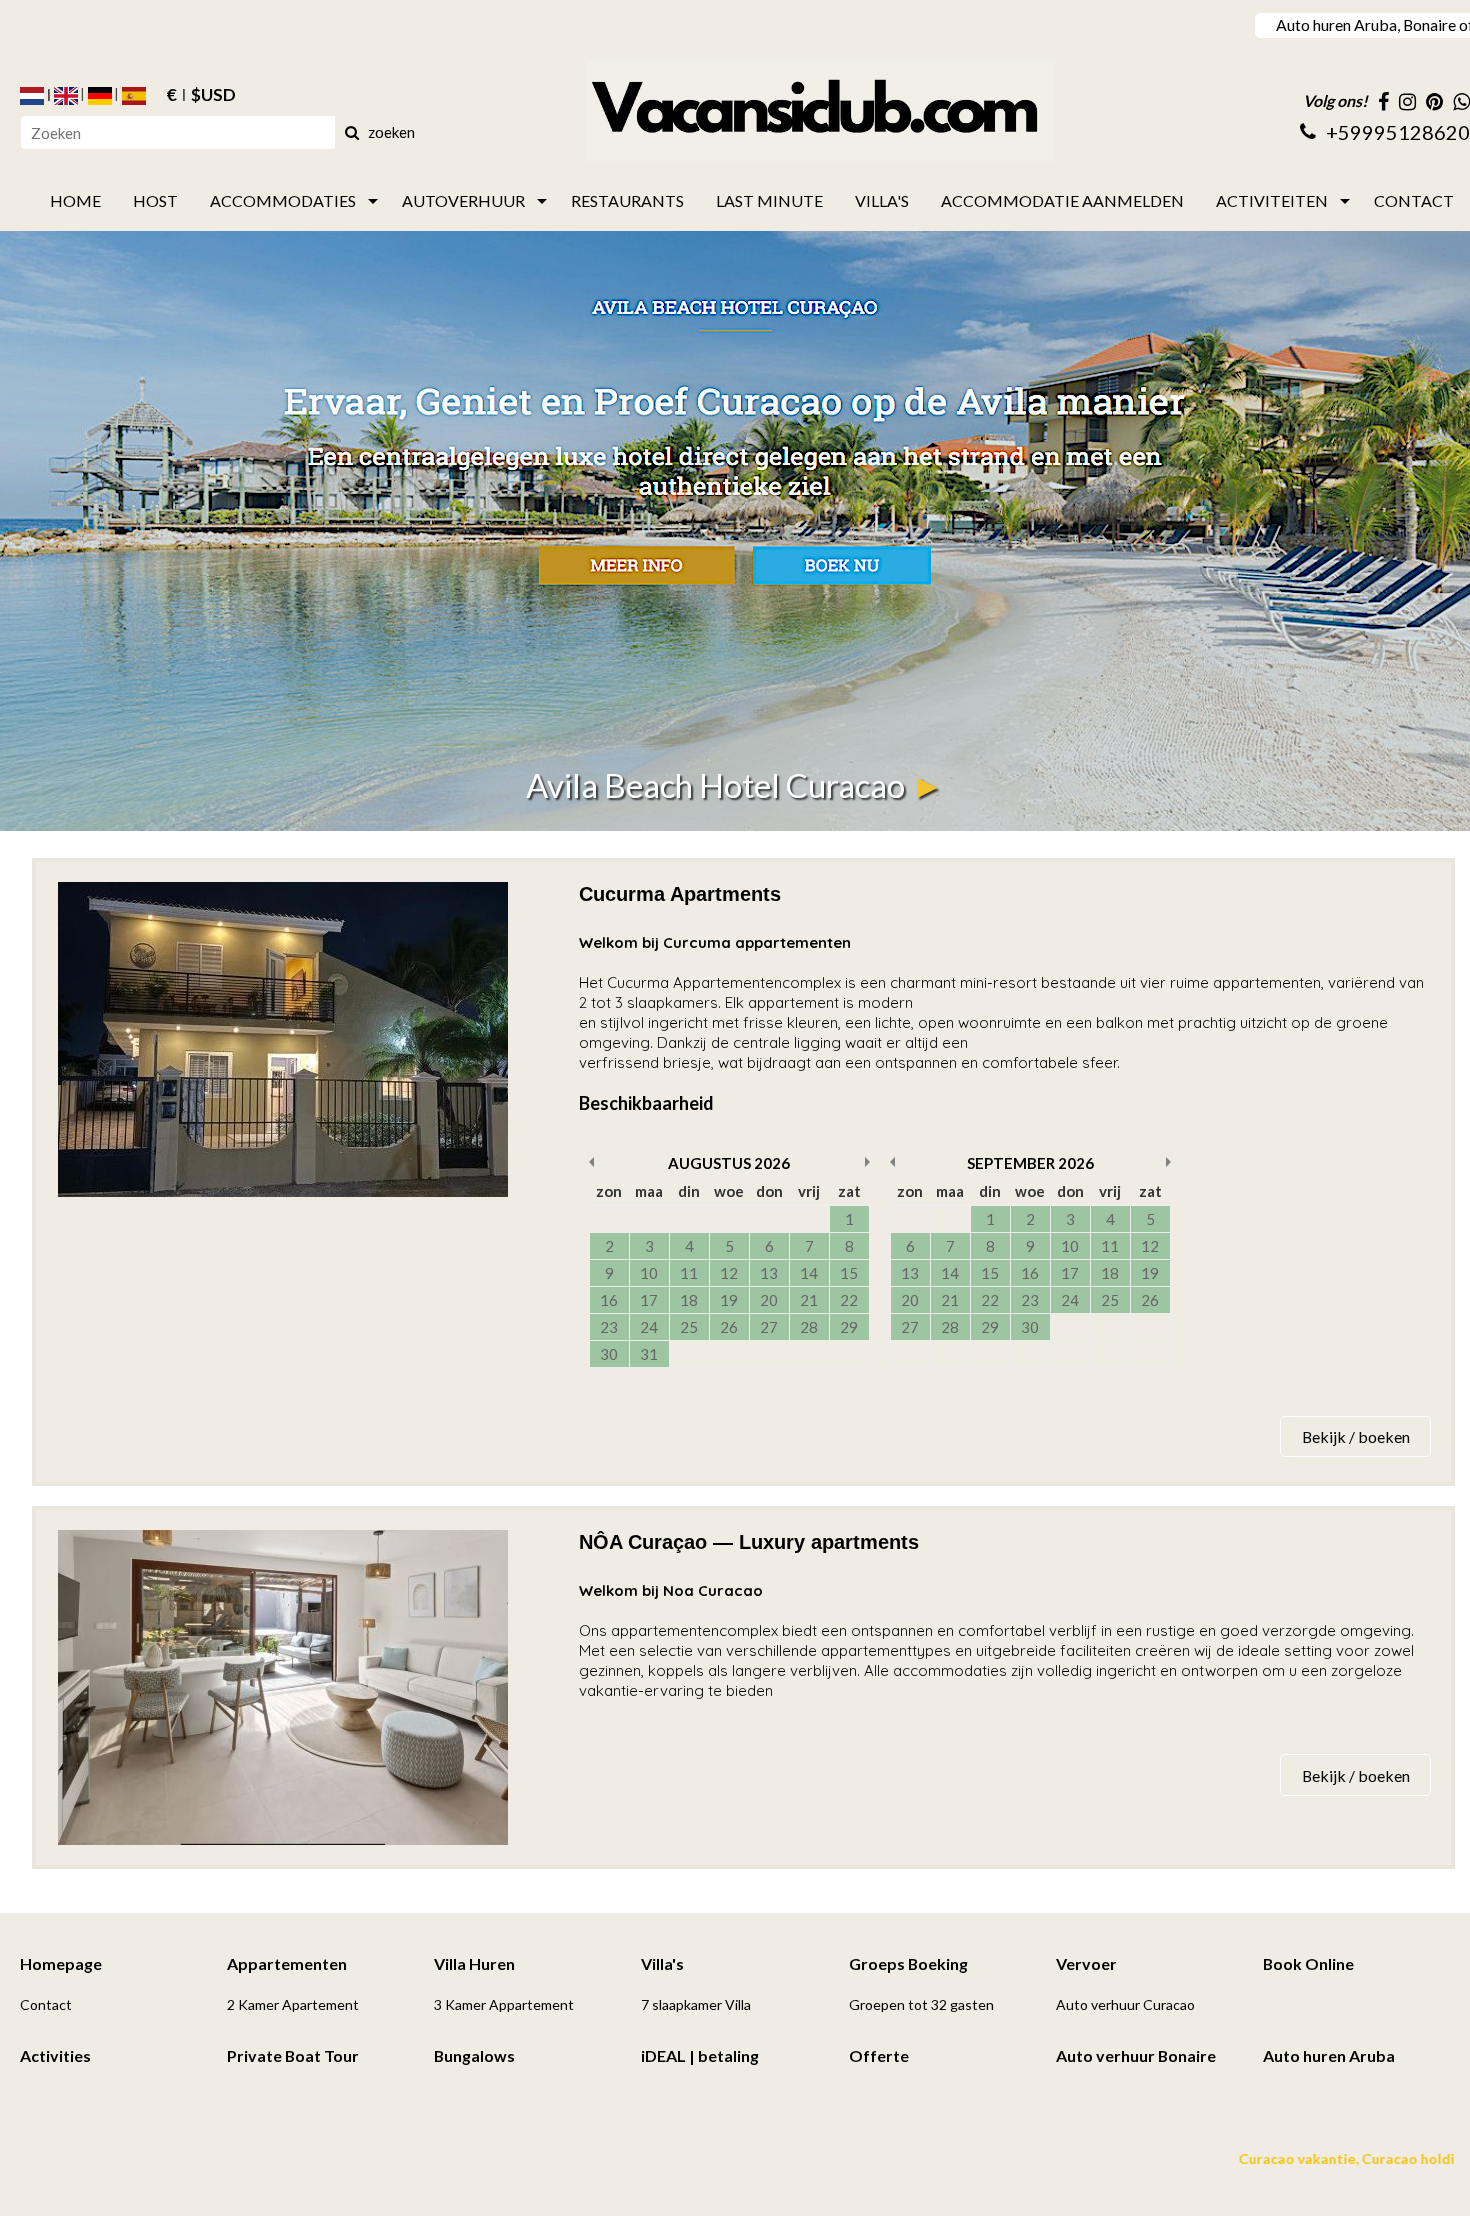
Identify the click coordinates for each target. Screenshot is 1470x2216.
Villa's (662, 1963)
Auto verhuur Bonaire (1136, 2055)
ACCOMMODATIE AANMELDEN (1062, 200)
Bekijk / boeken (1356, 1436)
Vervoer (1086, 1963)
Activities (55, 2055)
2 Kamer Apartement (293, 2004)
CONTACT (1414, 200)
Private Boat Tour (293, 2055)
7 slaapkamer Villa (696, 2004)
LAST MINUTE (769, 200)
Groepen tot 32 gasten (921, 2004)
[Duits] (100, 96)
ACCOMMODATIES (283, 200)
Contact (46, 2004)
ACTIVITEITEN (1272, 200)
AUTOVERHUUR (463, 200)
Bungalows (474, 2055)
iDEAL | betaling (700, 2055)
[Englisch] (66, 96)
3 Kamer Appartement (504, 2004)
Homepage (61, 1963)
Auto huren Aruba (1329, 2055)
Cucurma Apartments (680, 894)
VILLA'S (882, 200)
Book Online (1308, 1963)
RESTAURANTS (627, 200)
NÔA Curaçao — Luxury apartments (749, 1542)
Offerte (879, 2055)
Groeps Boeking (908, 1963)
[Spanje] (134, 96)
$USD (213, 96)
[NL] (32, 96)
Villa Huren (474, 1963)
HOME (75, 200)
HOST (155, 200)
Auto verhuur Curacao (1125, 2004)
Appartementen (287, 1963)
